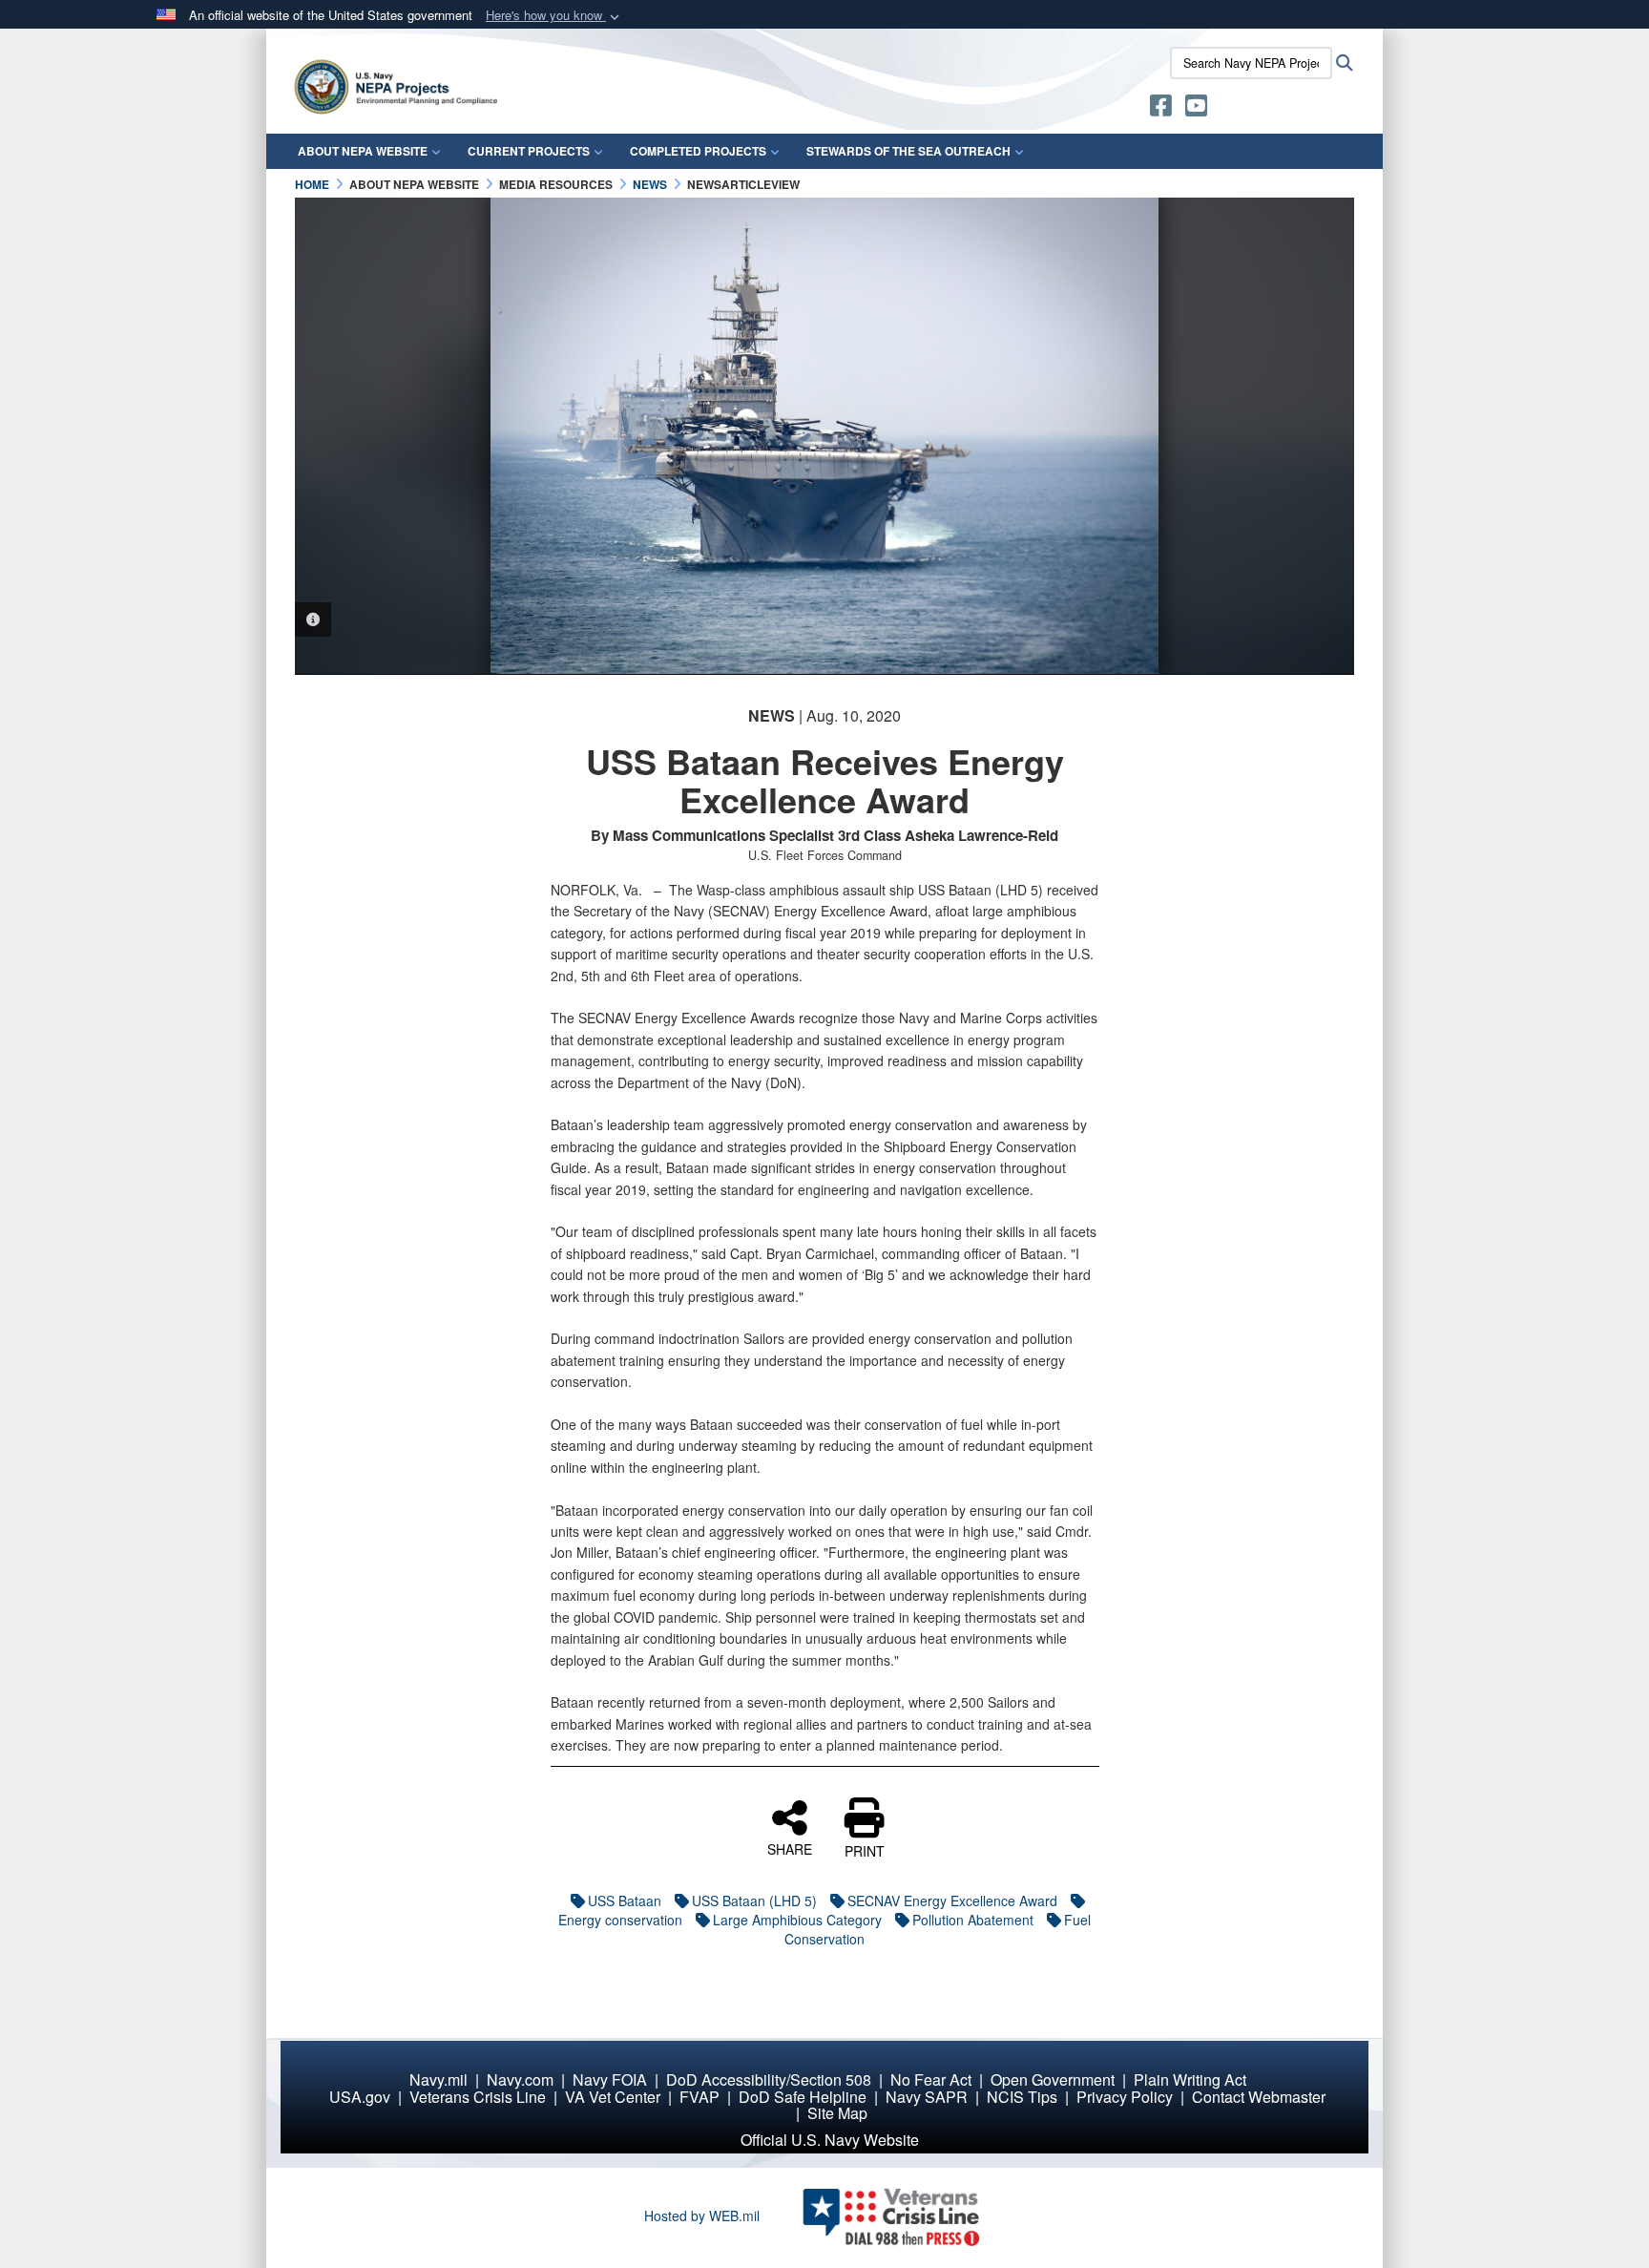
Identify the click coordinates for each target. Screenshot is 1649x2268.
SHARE (790, 1848)
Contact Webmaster (1259, 2097)
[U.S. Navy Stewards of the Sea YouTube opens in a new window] (1196, 109)
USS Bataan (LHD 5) (754, 1900)
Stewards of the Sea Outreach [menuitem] (908, 151)
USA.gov (360, 2097)
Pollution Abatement (973, 1920)
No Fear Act (931, 2079)
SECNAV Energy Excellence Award (952, 1900)
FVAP (699, 2097)
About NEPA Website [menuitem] (363, 151)
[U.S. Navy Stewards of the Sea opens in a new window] (1161, 109)
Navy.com (520, 2079)
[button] (554, 16)
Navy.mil (438, 2079)
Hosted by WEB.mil (702, 2215)
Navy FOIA (610, 2079)
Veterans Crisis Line (478, 2097)
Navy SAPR (927, 2097)
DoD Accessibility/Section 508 (769, 2079)
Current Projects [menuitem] (529, 151)
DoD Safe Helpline (803, 2097)
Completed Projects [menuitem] (698, 151)
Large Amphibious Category (797, 1920)
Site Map (837, 2113)
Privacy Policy (1125, 2097)
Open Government (1053, 2079)
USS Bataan (625, 1900)
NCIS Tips (1022, 2097)
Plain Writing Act (1190, 2079)
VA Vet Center (613, 2097)
